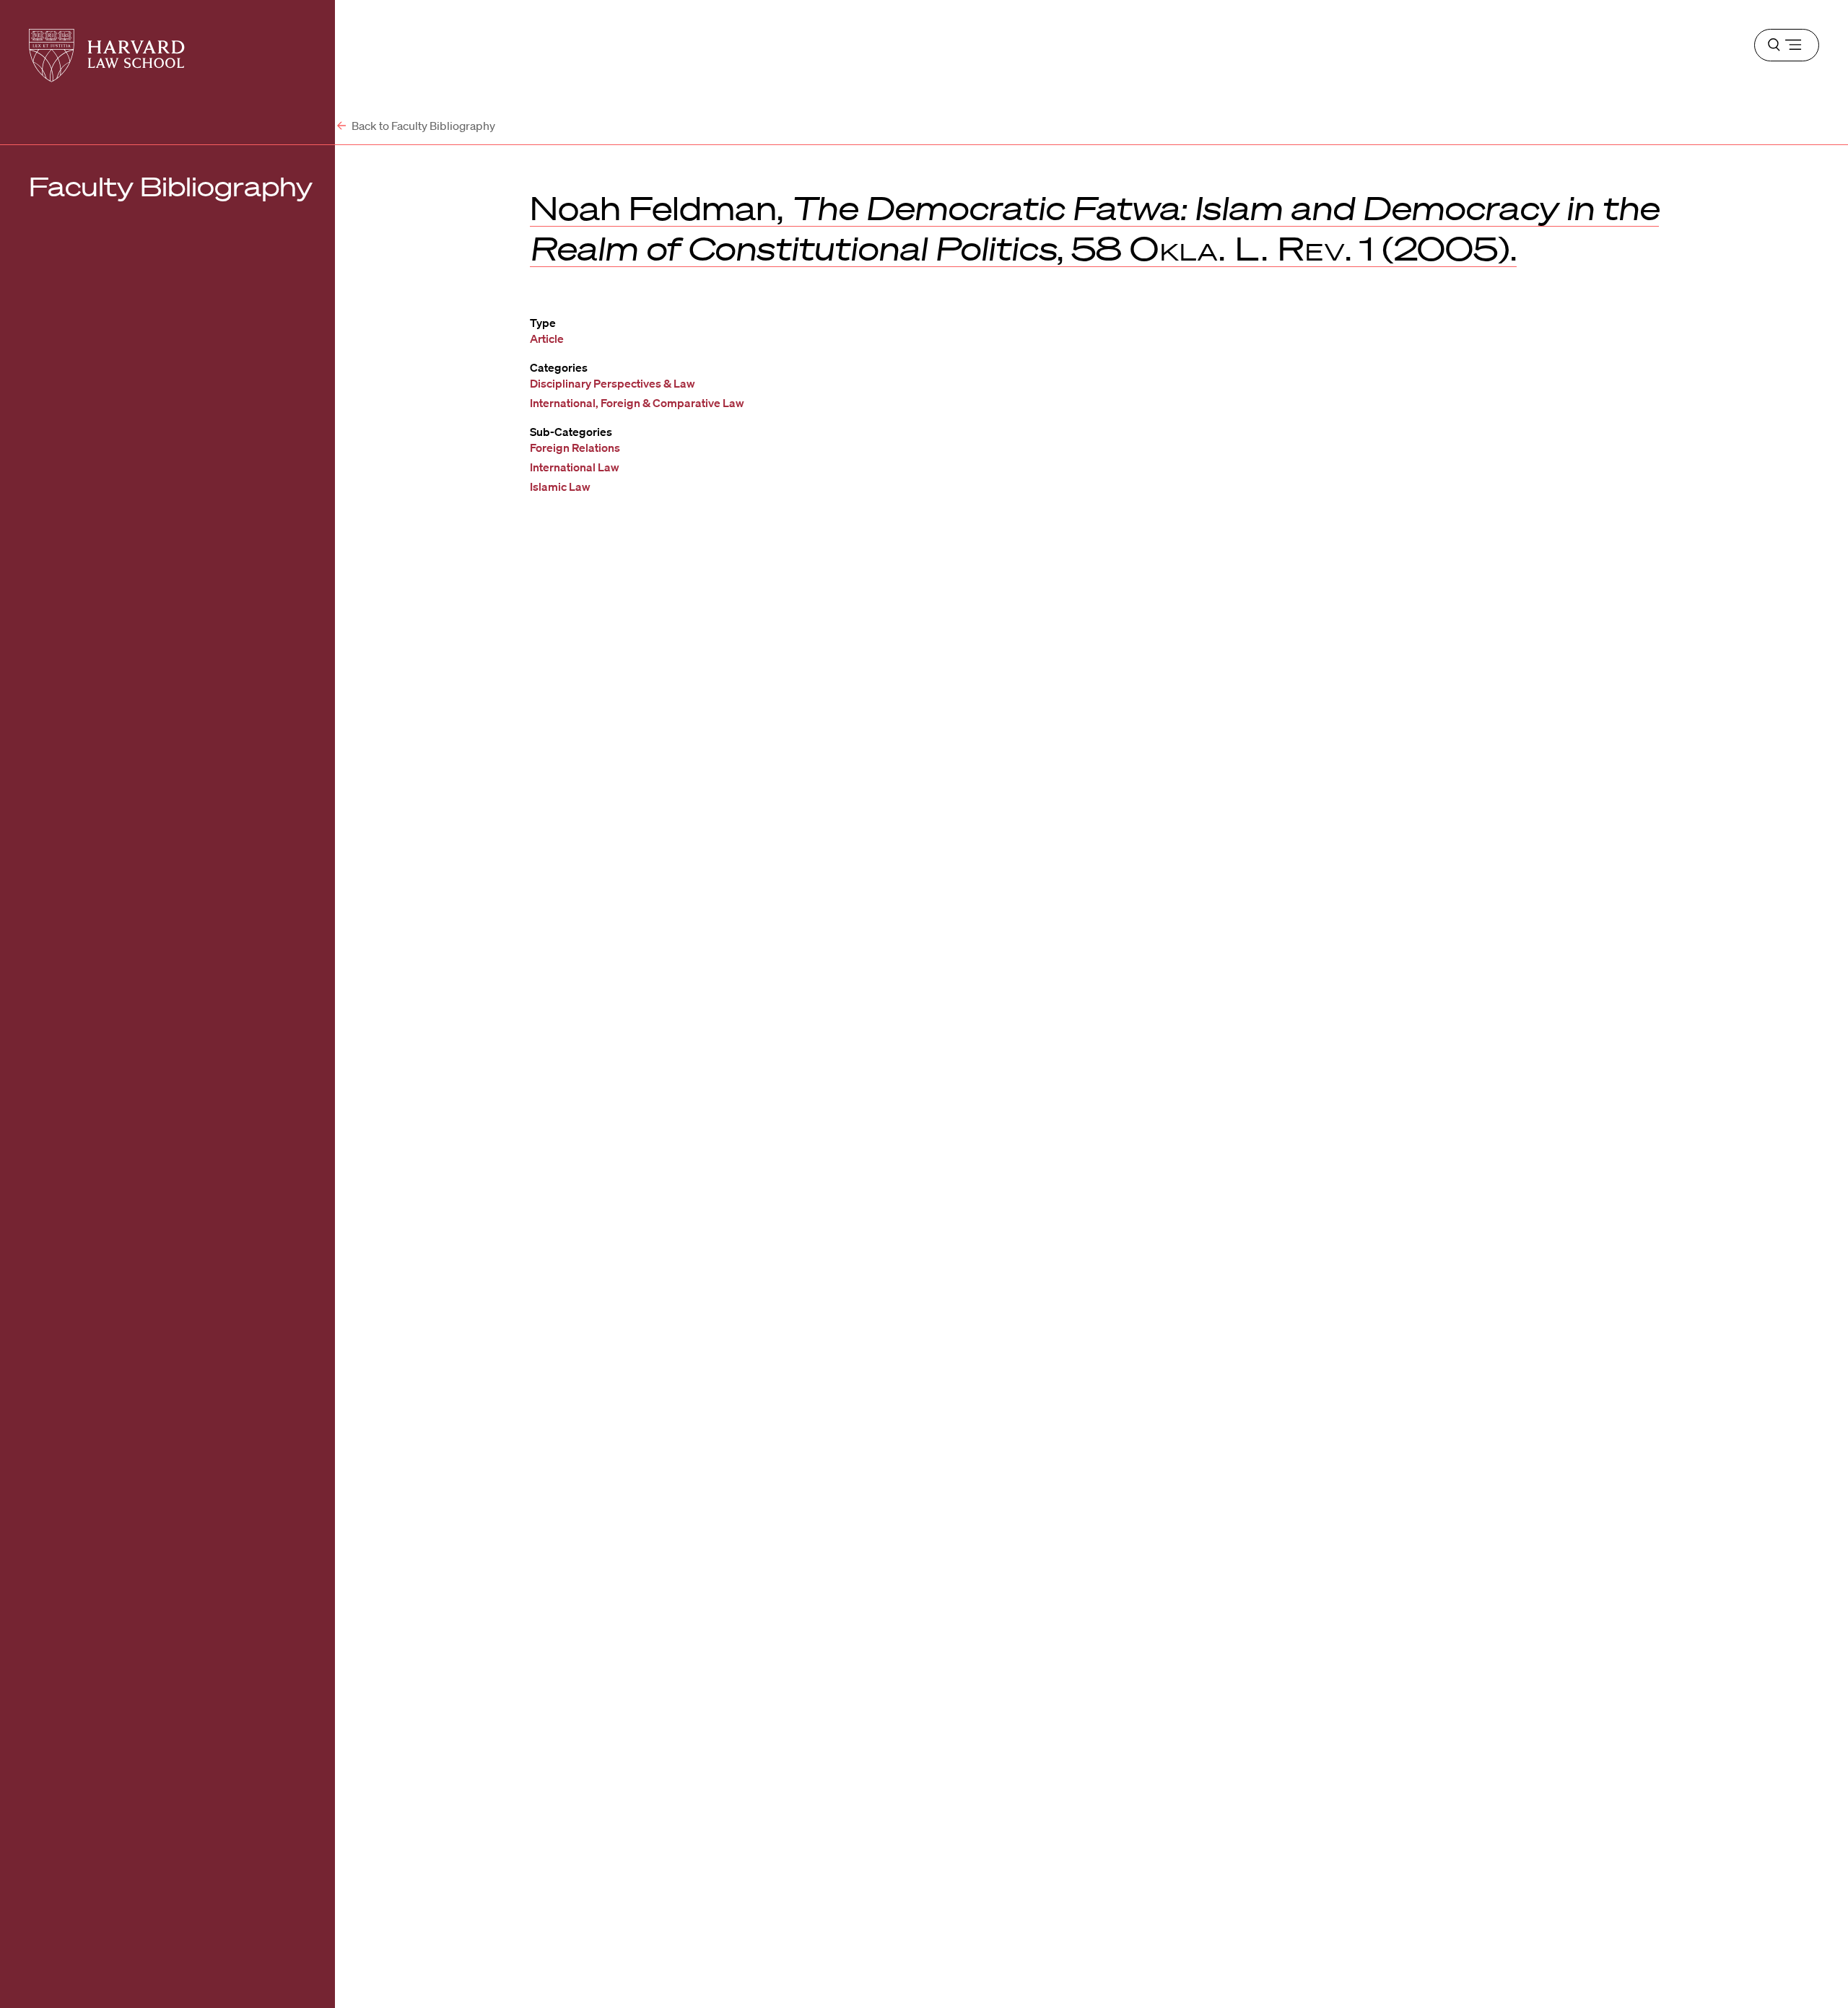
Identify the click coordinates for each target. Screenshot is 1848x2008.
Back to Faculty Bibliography (422, 126)
